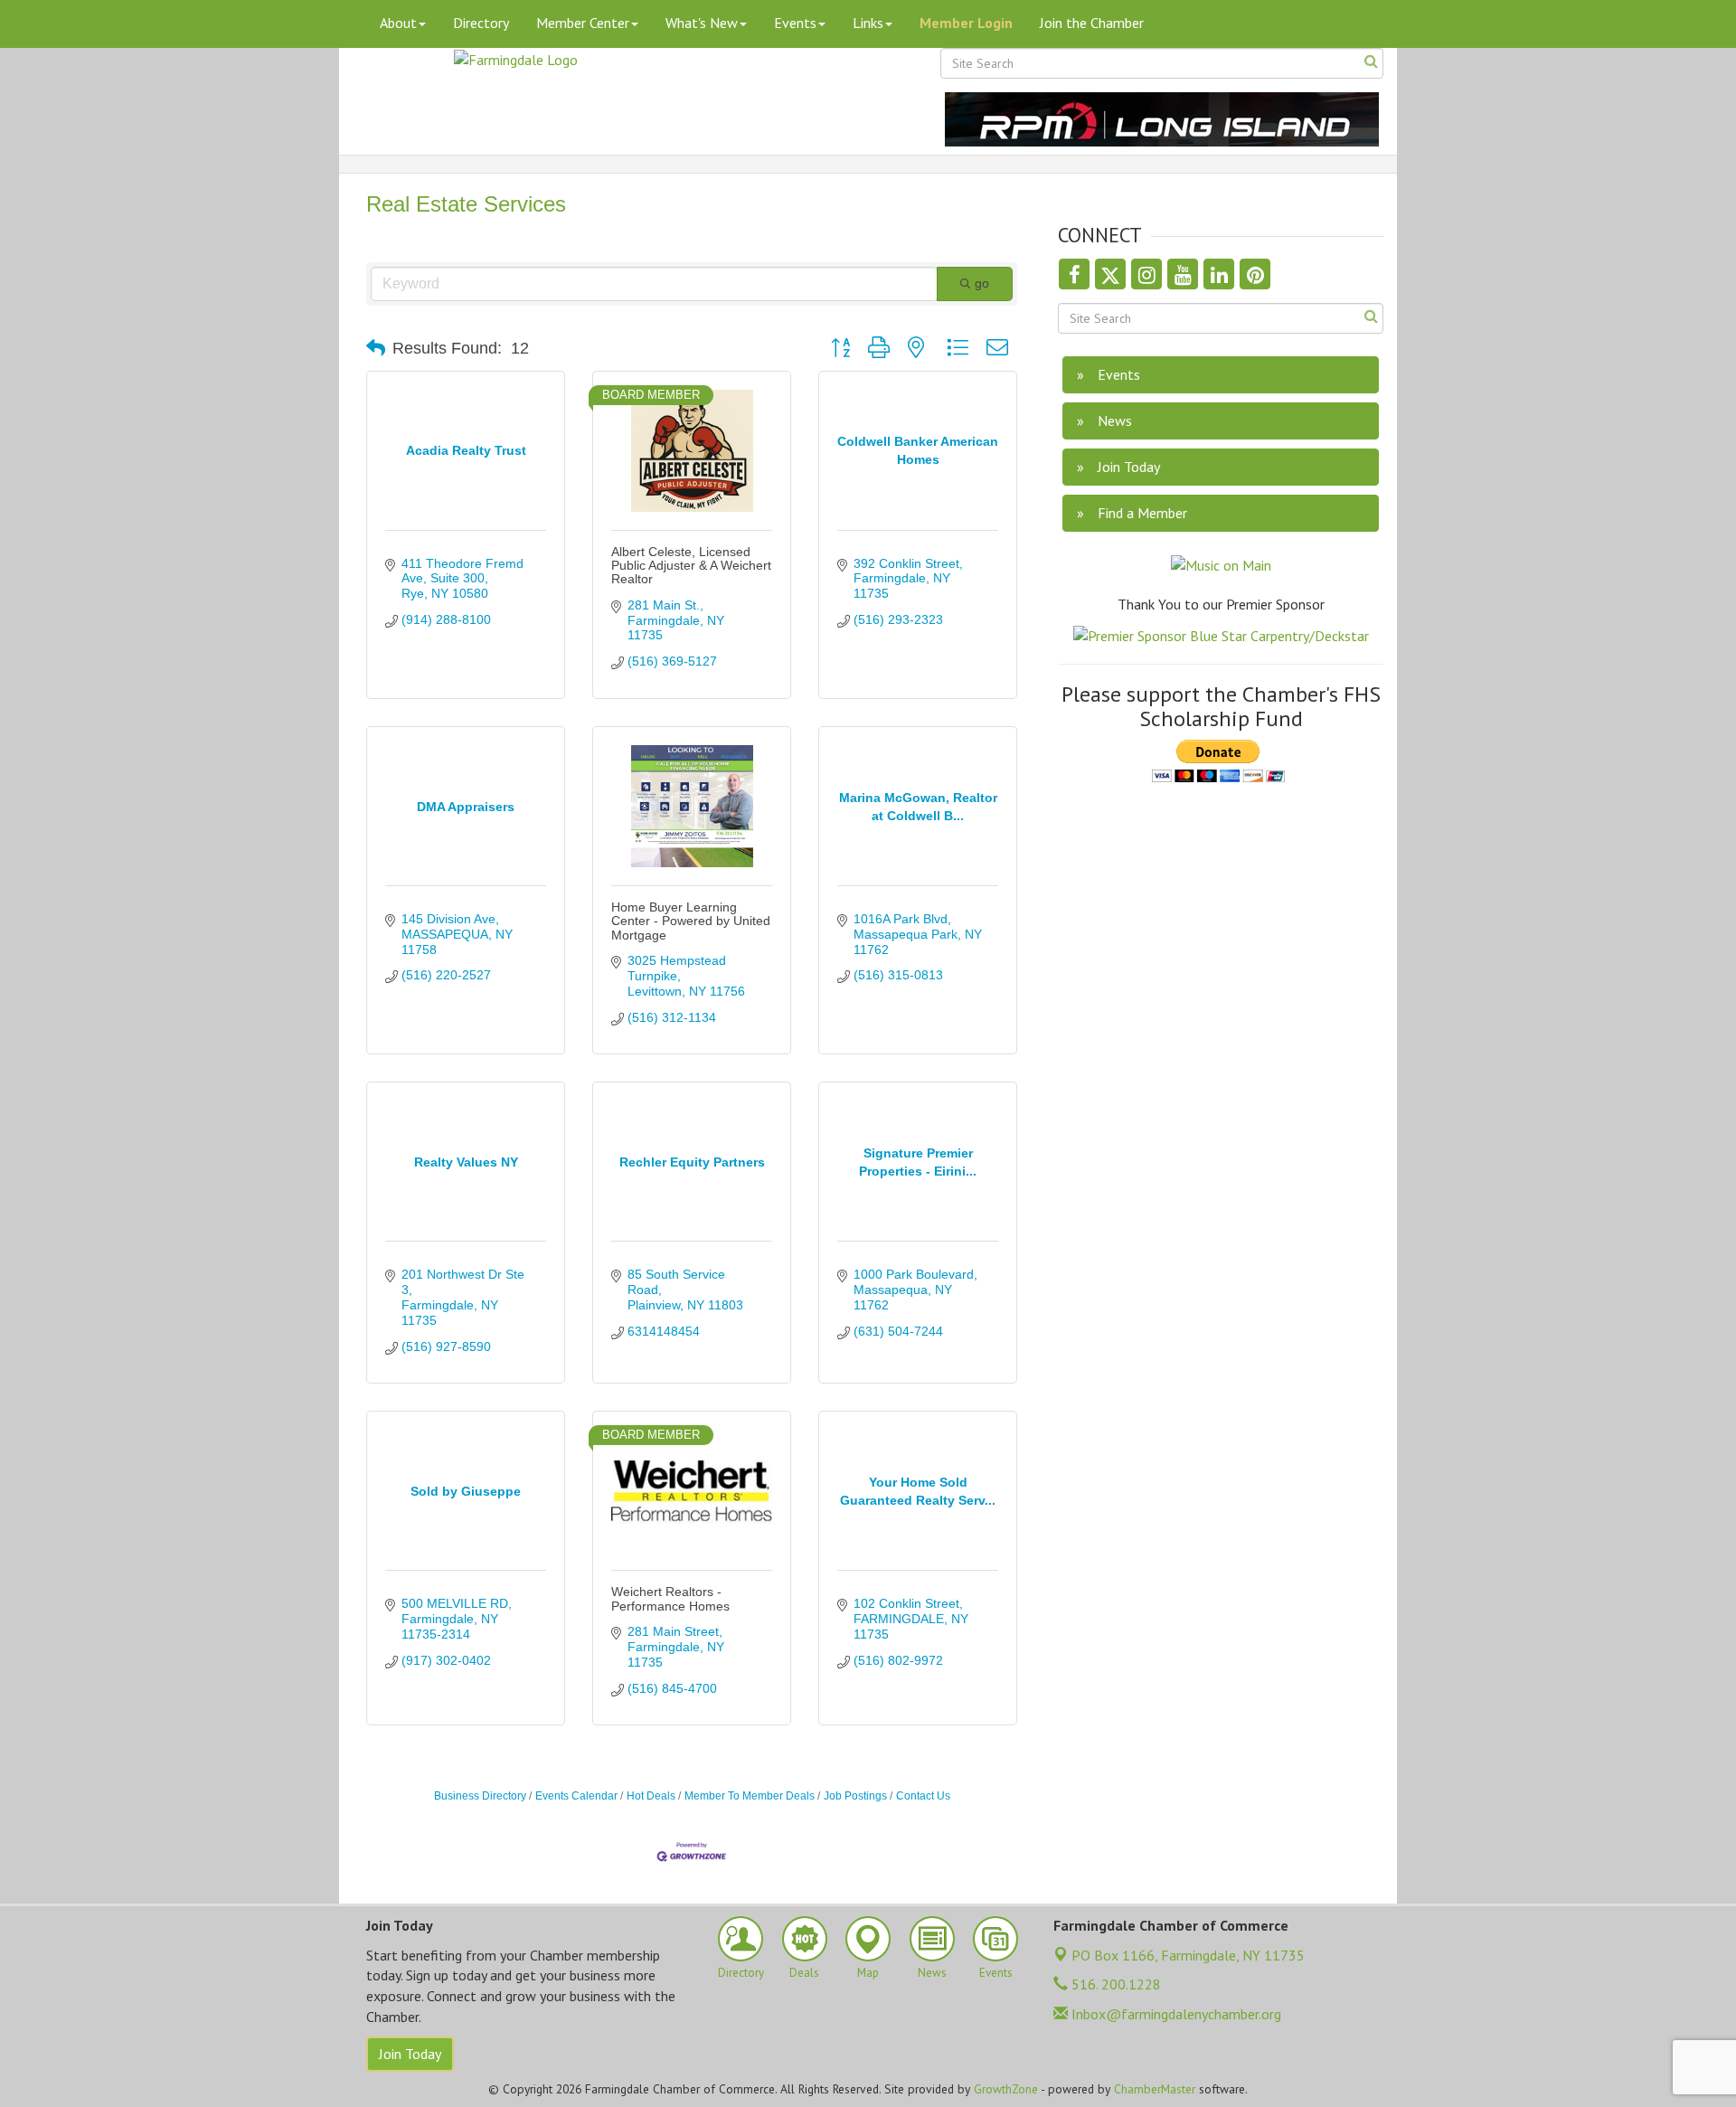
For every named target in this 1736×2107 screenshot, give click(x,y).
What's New (702, 23)
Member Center (583, 23)
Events (795, 23)
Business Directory (480, 1796)
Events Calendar (576, 1796)
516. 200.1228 (1114, 1984)
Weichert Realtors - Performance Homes (670, 1598)
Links (868, 23)
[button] (376, 348)
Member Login (966, 23)
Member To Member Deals (750, 1796)
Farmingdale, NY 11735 (1188, 1955)
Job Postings (855, 1796)
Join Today (410, 2054)
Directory (481, 23)
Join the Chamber (1092, 23)
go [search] (982, 283)
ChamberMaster (1155, 2089)
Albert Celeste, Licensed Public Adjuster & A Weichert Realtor (691, 566)
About (398, 23)
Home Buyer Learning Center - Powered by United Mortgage (691, 921)
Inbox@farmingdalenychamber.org (1175, 2014)
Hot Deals (651, 1796)
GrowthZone (1006, 2089)
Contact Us (923, 1796)
